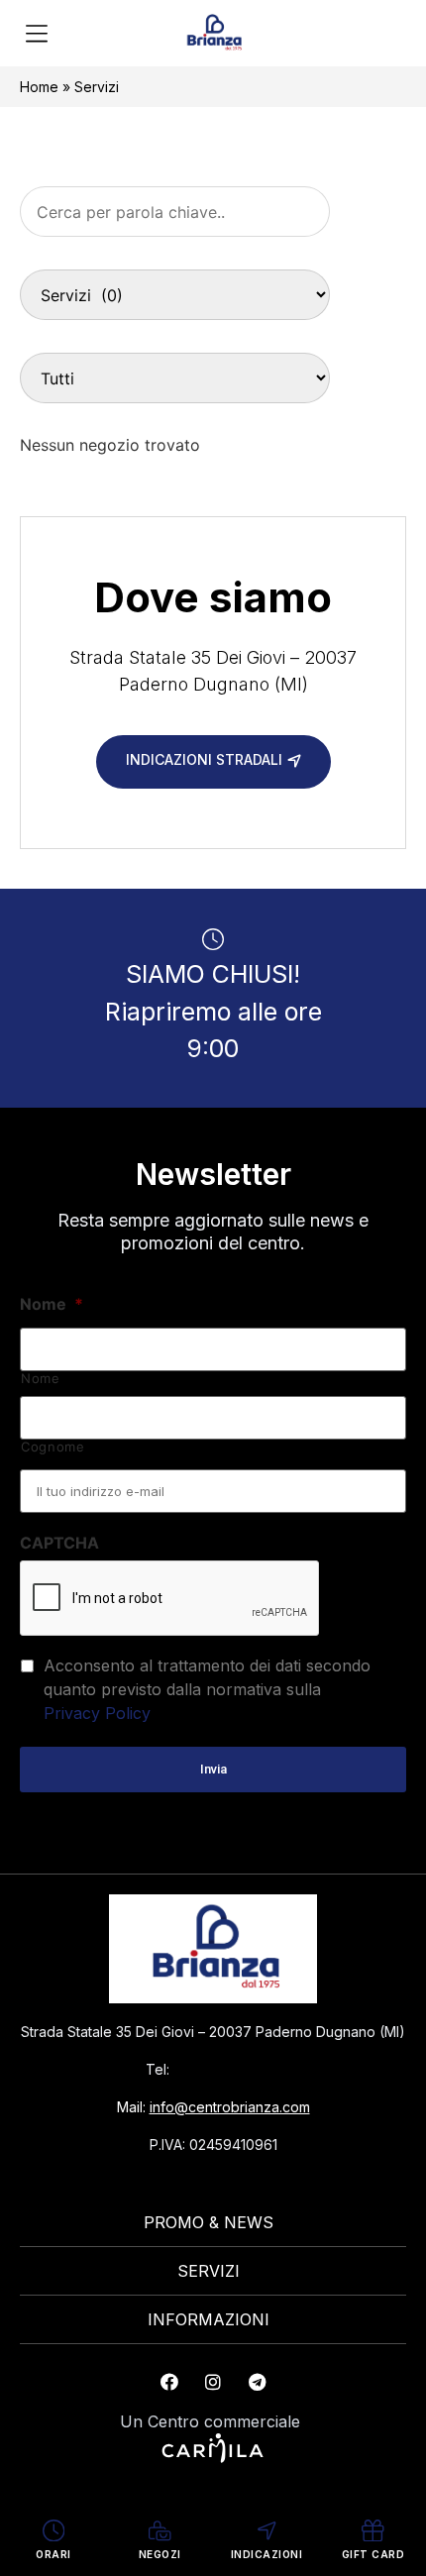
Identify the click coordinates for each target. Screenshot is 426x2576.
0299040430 (227, 2069)
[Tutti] (175, 378)
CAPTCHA (59, 1543)
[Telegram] (257, 2382)
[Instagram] (213, 2382)
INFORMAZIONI (209, 2319)
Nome (52, 1304)
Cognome (53, 1447)
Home (39, 87)
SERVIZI (209, 2271)
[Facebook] (169, 2382)
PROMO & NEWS (209, 2222)
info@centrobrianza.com (230, 2107)
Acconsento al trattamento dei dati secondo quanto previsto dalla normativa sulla (207, 1689)
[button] (36, 35)
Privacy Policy (97, 1713)
